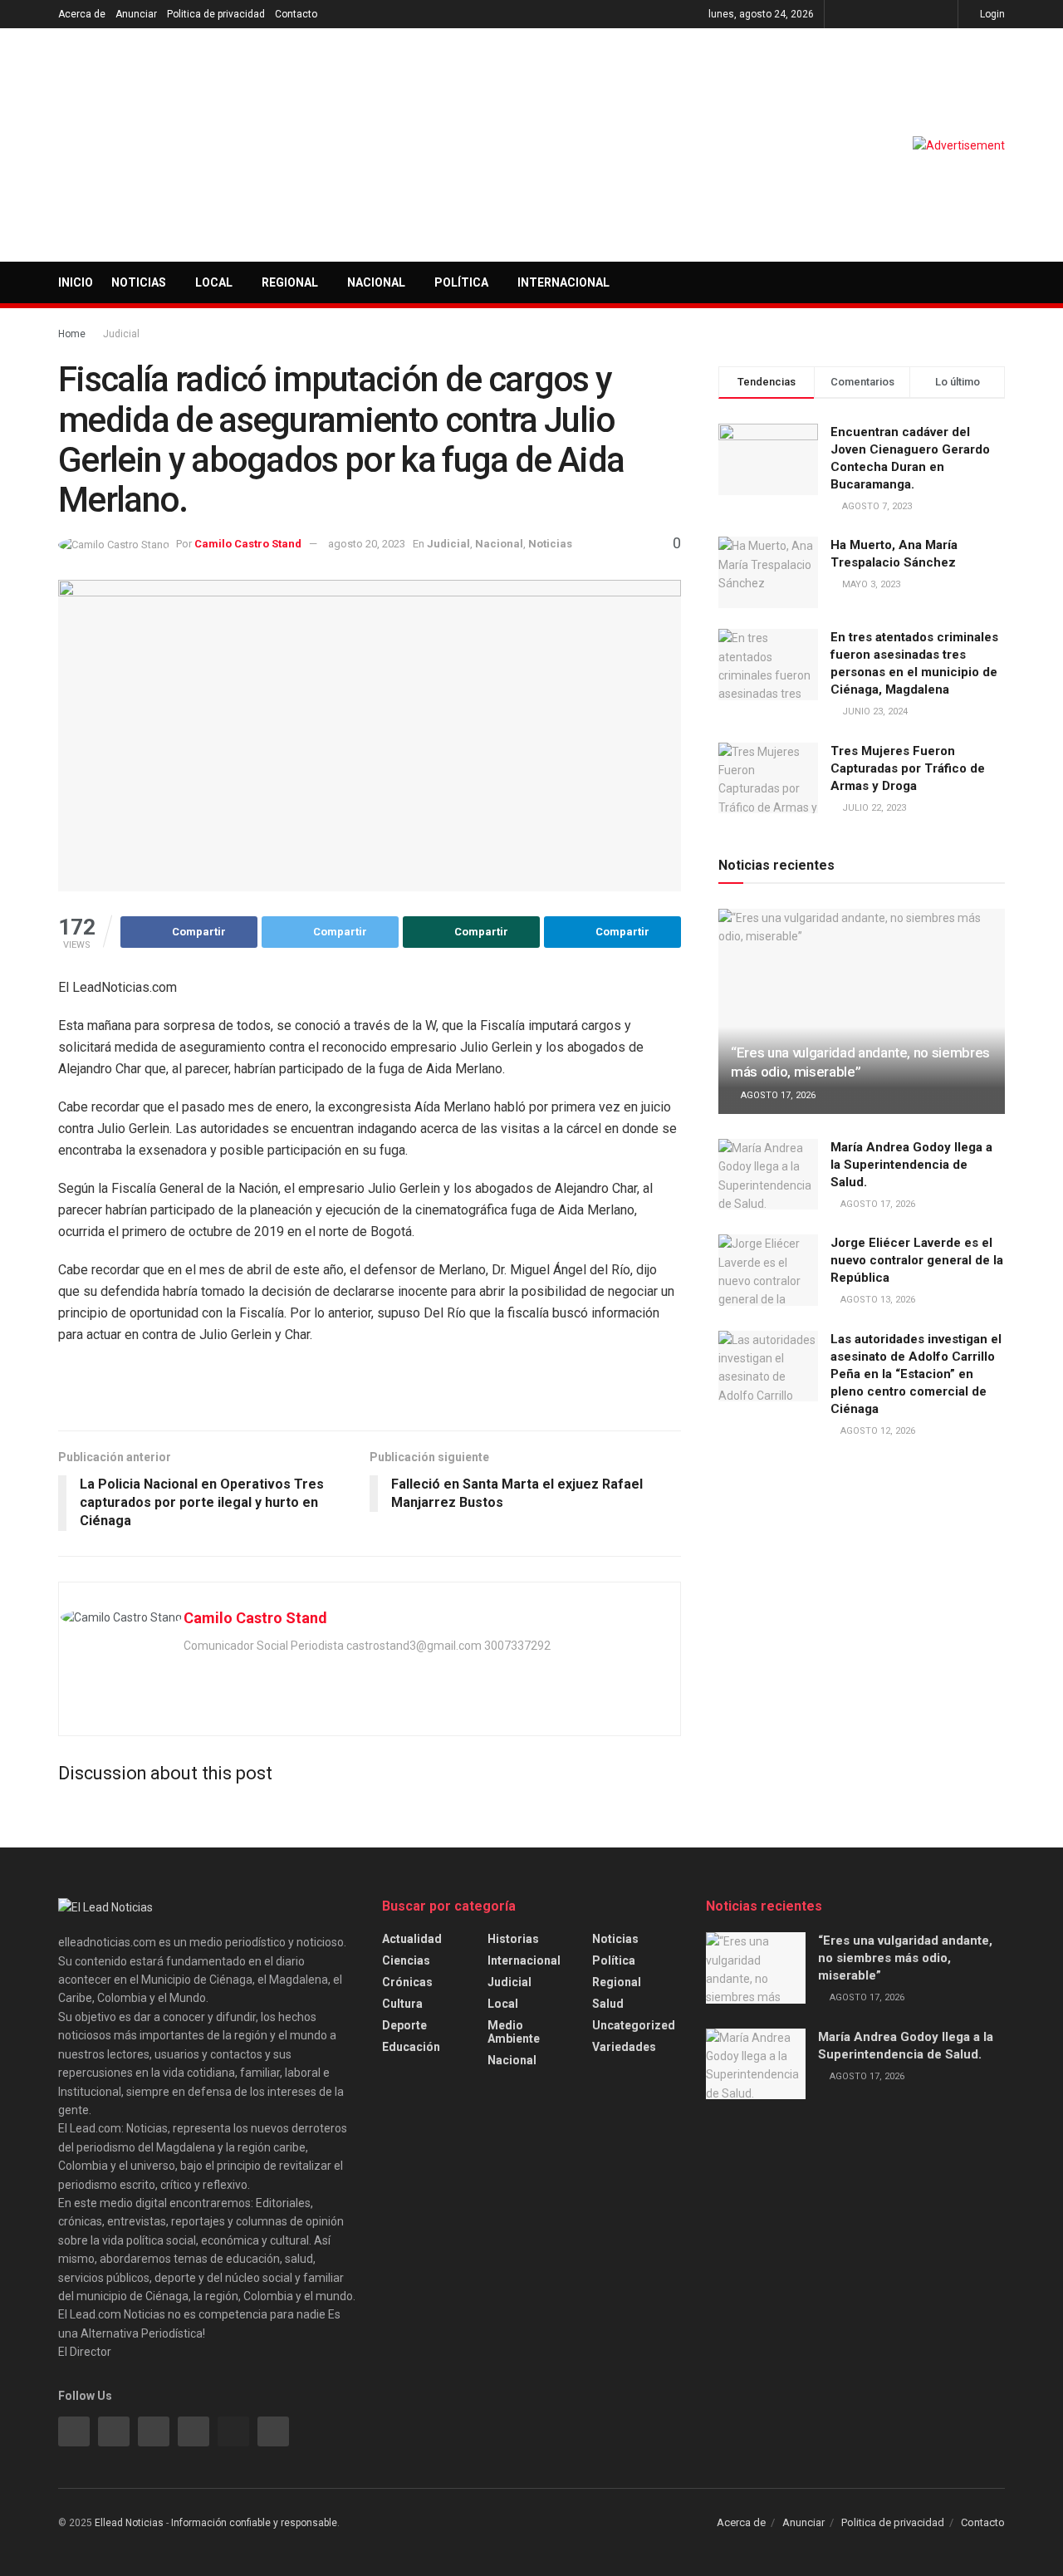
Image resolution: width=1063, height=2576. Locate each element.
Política (461, 282)
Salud (608, 2004)
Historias (513, 1939)
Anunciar (136, 14)
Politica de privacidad (216, 14)
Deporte (404, 2025)
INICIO (76, 282)
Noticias (139, 282)
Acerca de (82, 14)
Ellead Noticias (129, 2523)
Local (214, 282)
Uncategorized (634, 2025)
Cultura (402, 2004)
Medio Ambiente (514, 2032)
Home (72, 334)
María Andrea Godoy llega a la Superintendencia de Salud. (911, 1165)
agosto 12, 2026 (877, 1431)
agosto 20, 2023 (367, 544)
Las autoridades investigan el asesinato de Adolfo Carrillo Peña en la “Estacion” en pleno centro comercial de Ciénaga (916, 1374)
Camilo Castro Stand (248, 544)
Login (991, 14)
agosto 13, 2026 (877, 1300)
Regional (290, 282)
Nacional (376, 282)
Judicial (121, 334)
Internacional (563, 282)
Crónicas (407, 1982)
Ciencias (406, 1960)
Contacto (296, 14)
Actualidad (412, 1939)
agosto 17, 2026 (777, 1095)
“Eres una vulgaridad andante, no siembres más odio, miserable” (905, 1958)
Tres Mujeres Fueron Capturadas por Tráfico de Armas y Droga (908, 768)
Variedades (624, 2047)
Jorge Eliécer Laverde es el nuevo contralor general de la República (917, 1260)
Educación (411, 2047)
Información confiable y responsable (254, 2523)
